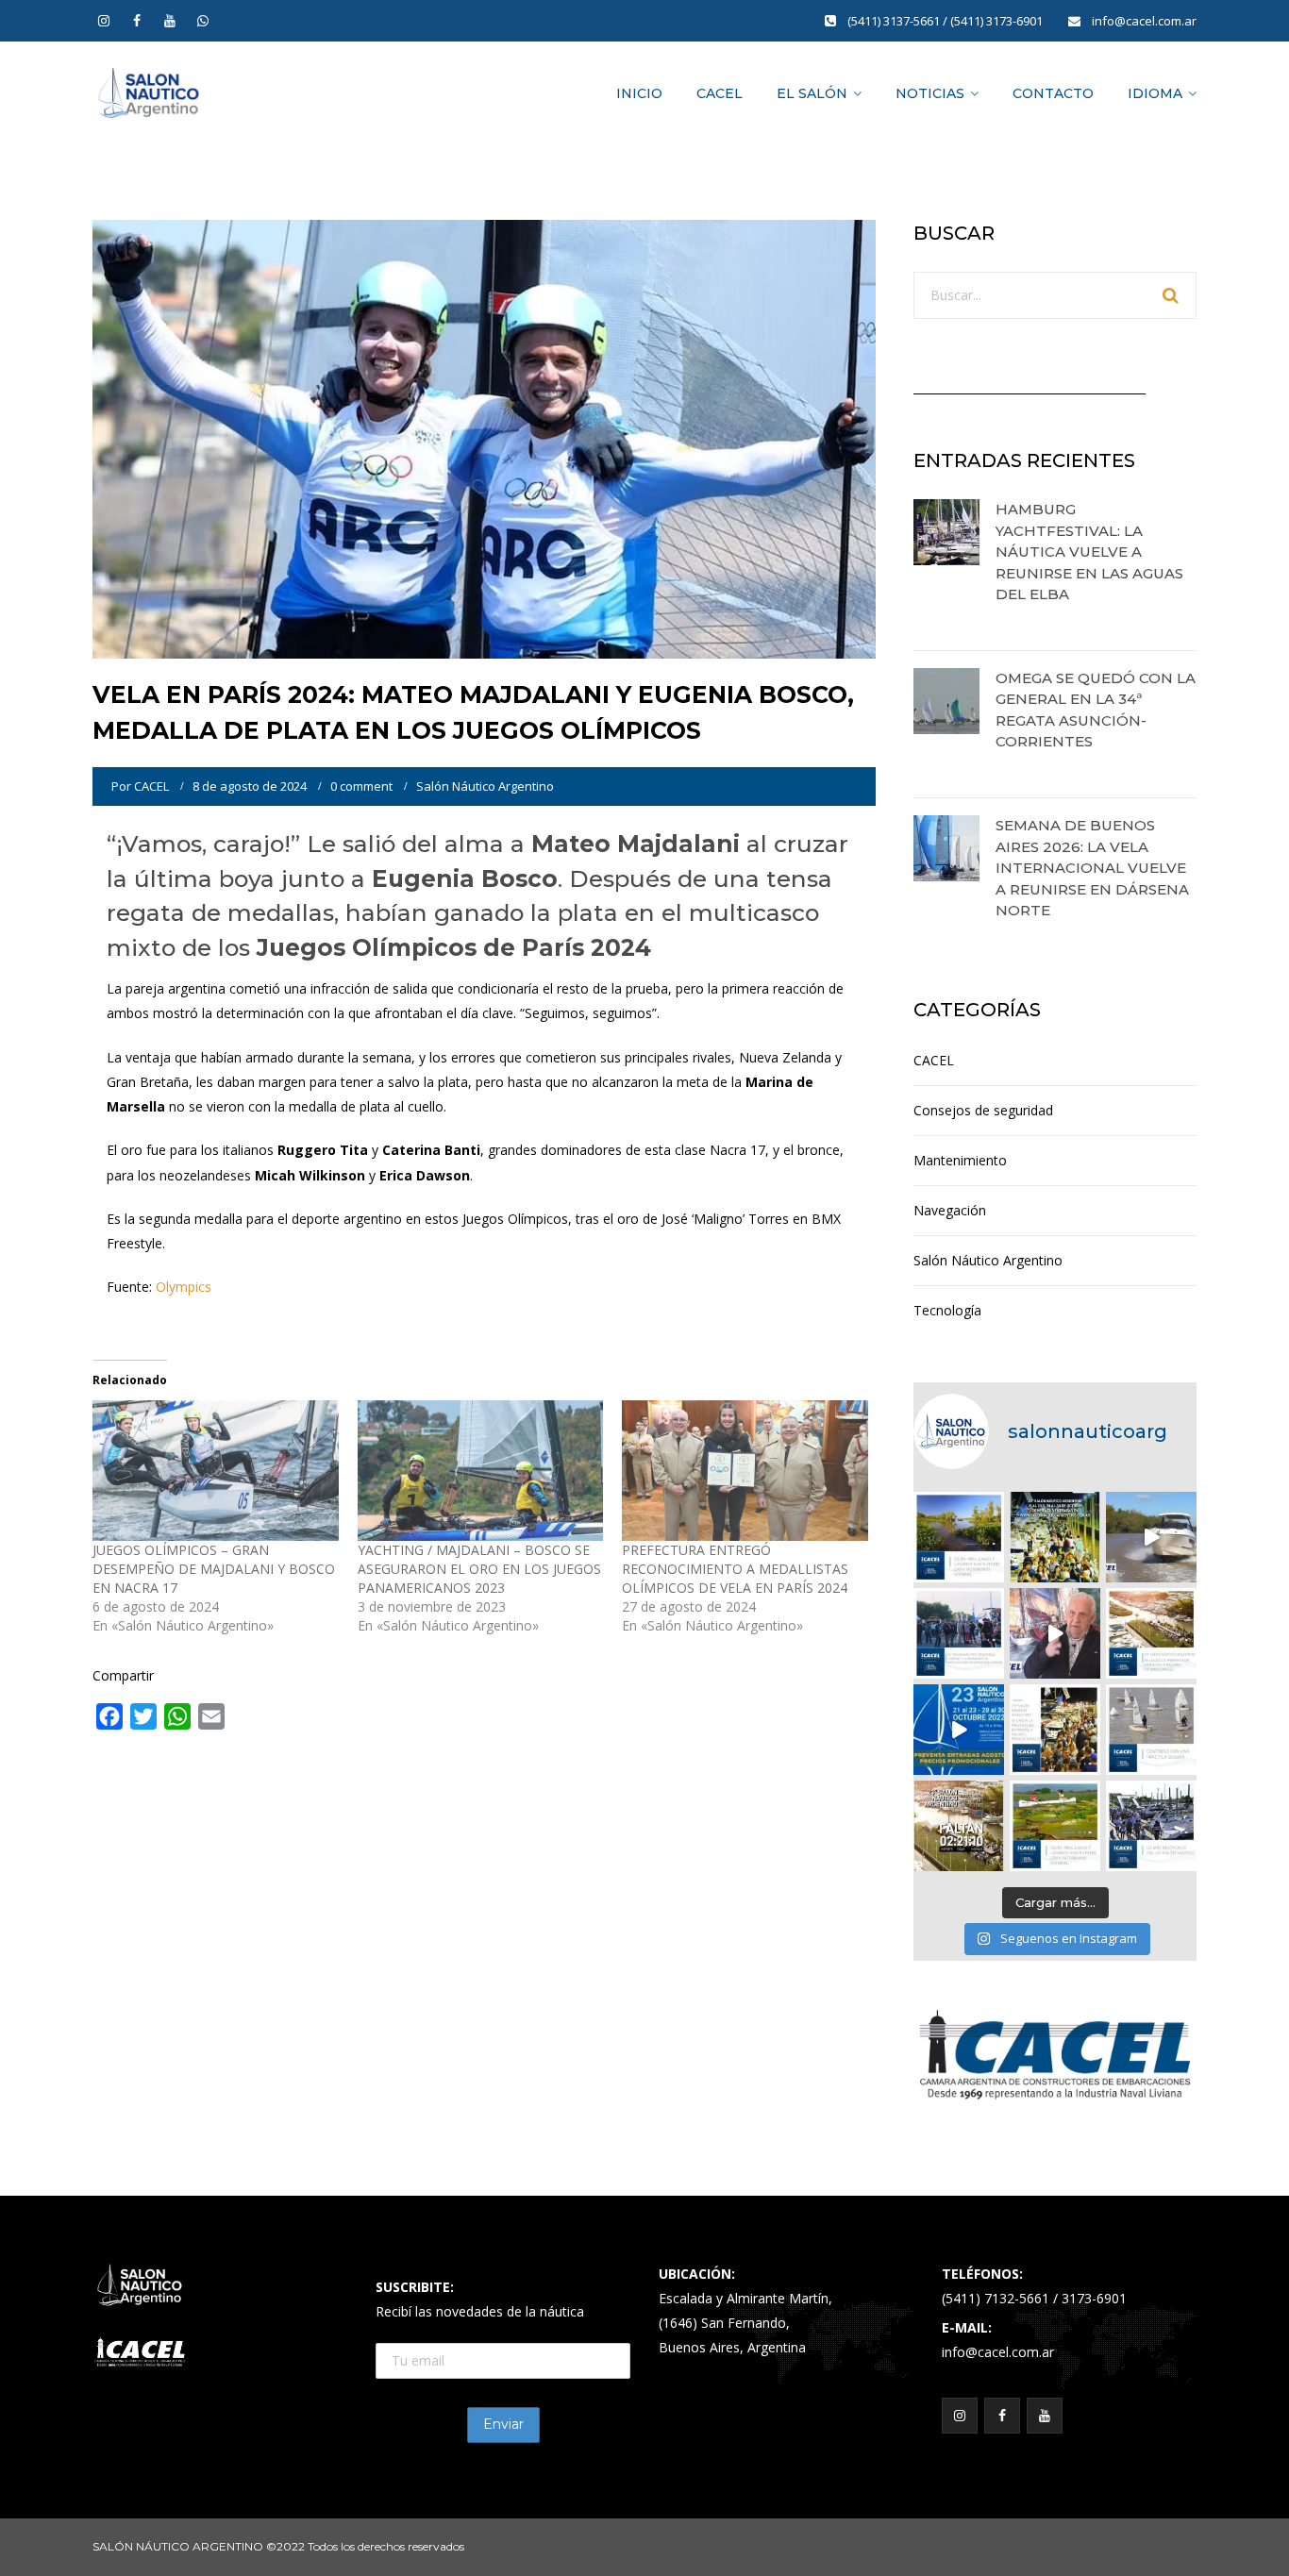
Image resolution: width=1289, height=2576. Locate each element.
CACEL (720, 93)
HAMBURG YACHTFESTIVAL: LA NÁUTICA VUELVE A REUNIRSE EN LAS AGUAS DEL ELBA (1089, 552)
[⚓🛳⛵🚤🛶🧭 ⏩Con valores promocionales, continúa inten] (959, 1633)
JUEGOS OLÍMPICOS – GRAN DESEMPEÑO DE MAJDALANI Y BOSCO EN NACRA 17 (214, 1569)
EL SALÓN (812, 93)
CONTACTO (1053, 93)
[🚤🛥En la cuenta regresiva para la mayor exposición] (1151, 1633)
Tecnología (947, 1310)
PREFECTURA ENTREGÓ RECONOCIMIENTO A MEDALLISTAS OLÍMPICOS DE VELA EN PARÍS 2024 (735, 1569)
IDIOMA (1155, 93)
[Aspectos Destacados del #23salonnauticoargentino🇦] (1151, 1826)
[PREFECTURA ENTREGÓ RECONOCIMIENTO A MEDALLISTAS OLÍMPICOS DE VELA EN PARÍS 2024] (745, 1471)
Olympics (184, 1287)
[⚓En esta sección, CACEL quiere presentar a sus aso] (1151, 1537)
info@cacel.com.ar (1144, 21)
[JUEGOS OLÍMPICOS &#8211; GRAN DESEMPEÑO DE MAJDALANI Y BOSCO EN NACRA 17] (216, 1471)
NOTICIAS (930, 93)
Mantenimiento (960, 1160)
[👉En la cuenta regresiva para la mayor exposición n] (1055, 1730)
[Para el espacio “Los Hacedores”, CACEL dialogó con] (1055, 1633)
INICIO (639, 93)
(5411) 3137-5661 (895, 21)
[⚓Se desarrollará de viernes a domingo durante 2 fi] (959, 1826)
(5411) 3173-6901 (998, 21)
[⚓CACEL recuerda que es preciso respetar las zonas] (1151, 1730)
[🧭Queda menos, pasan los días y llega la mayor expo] (1055, 1537)
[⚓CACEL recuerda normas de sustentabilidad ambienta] (959, 1537)
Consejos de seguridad (983, 1110)
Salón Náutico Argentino (485, 786)
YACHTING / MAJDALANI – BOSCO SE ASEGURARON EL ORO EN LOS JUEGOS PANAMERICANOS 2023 (479, 1569)
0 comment (361, 786)
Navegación (950, 1210)
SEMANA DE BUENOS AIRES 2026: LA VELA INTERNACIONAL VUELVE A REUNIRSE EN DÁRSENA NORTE (1092, 868)
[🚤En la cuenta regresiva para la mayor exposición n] (959, 1730)
